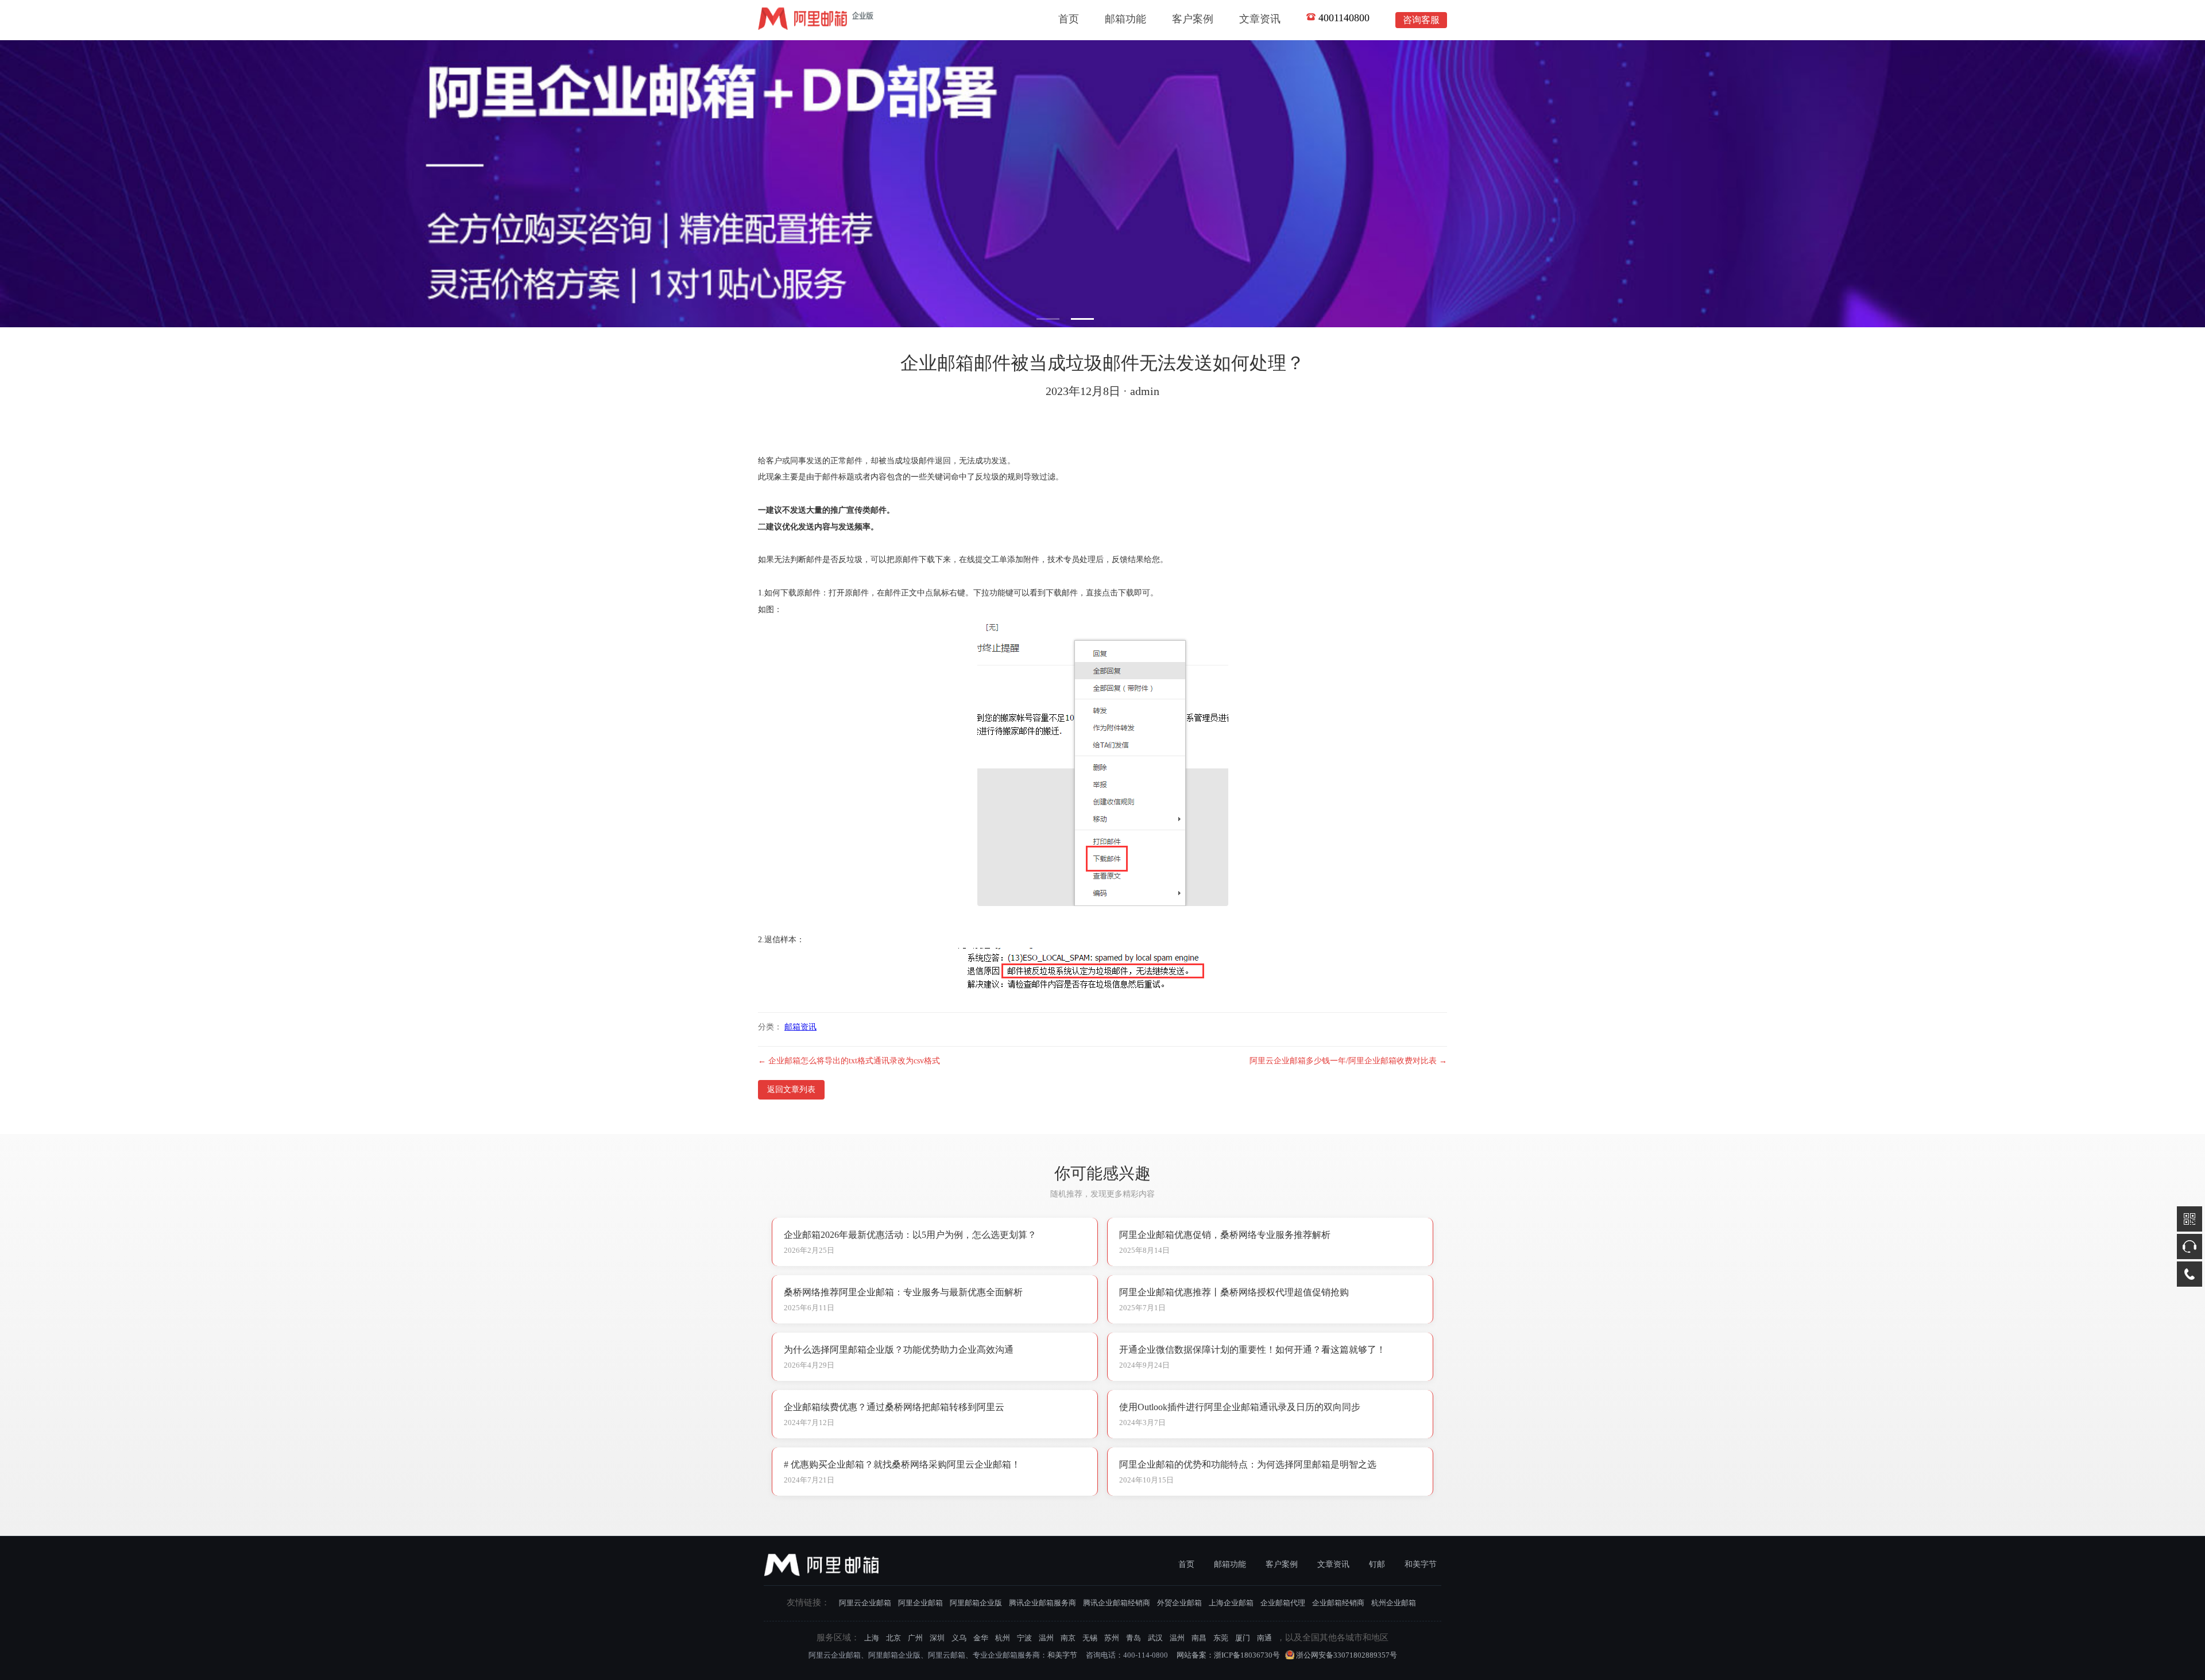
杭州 (1003, 1638)
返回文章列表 (791, 1089)
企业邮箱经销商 (1338, 1603)
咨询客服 (1421, 20)
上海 (872, 1638)
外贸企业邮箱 (1179, 1603)
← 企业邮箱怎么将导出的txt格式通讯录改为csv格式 (849, 1061)
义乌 (959, 1638)
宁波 (1024, 1638)
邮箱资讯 (800, 1027)
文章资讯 (1260, 19)
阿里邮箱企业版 (976, 1603)
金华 (981, 1638)
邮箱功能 (1125, 19)
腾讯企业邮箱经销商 (1117, 1603)
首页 (1069, 19)
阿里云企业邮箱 (865, 1603)
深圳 (937, 1638)
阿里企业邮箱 (920, 1603)
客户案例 (1193, 19)
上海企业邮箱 (1231, 1603)
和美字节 (1421, 1564)
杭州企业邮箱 (1394, 1603)
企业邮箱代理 (1283, 1603)
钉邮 (1377, 1564)
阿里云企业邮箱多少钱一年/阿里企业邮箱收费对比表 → (1348, 1061)
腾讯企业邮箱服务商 (1042, 1603)
